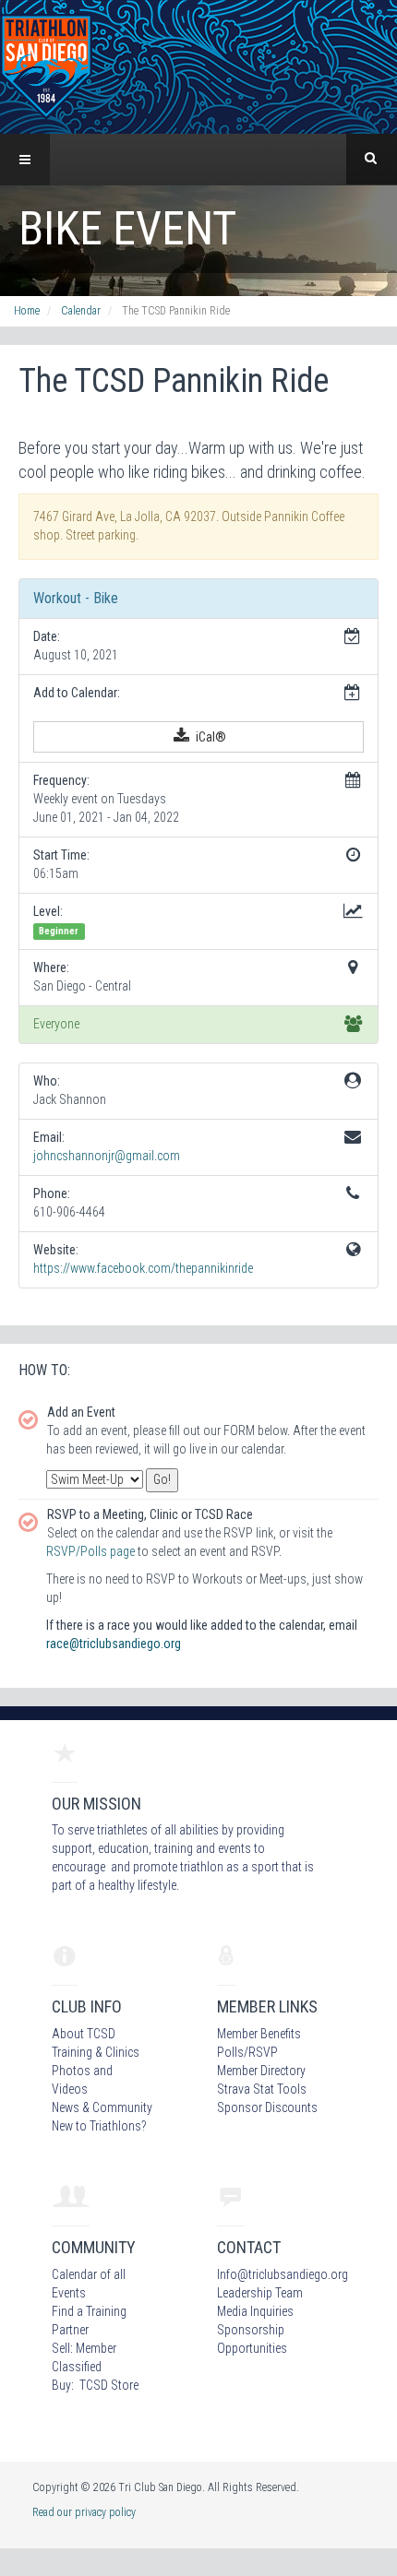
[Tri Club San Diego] (46, 65)
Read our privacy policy (84, 2512)
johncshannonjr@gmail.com (107, 1156)
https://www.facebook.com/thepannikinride (143, 1268)
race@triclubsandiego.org (114, 1644)
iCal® (210, 737)
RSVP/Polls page (90, 1551)
